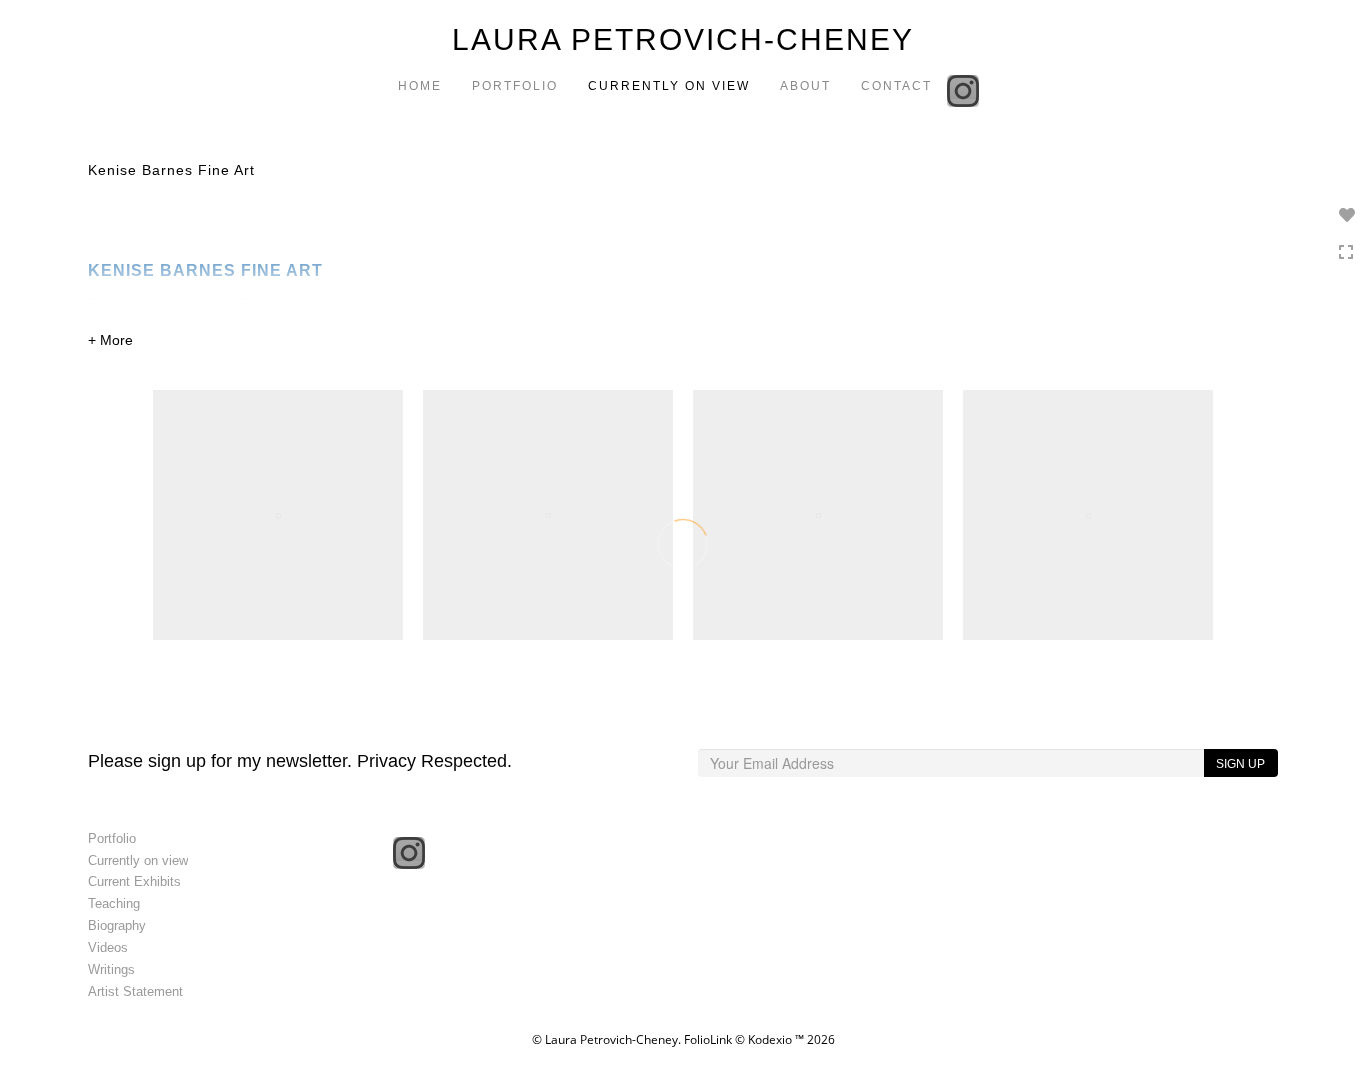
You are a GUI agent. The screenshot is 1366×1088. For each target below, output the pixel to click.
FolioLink (708, 1039)
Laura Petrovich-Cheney (683, 39)
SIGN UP (1240, 764)
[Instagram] (965, 89)
